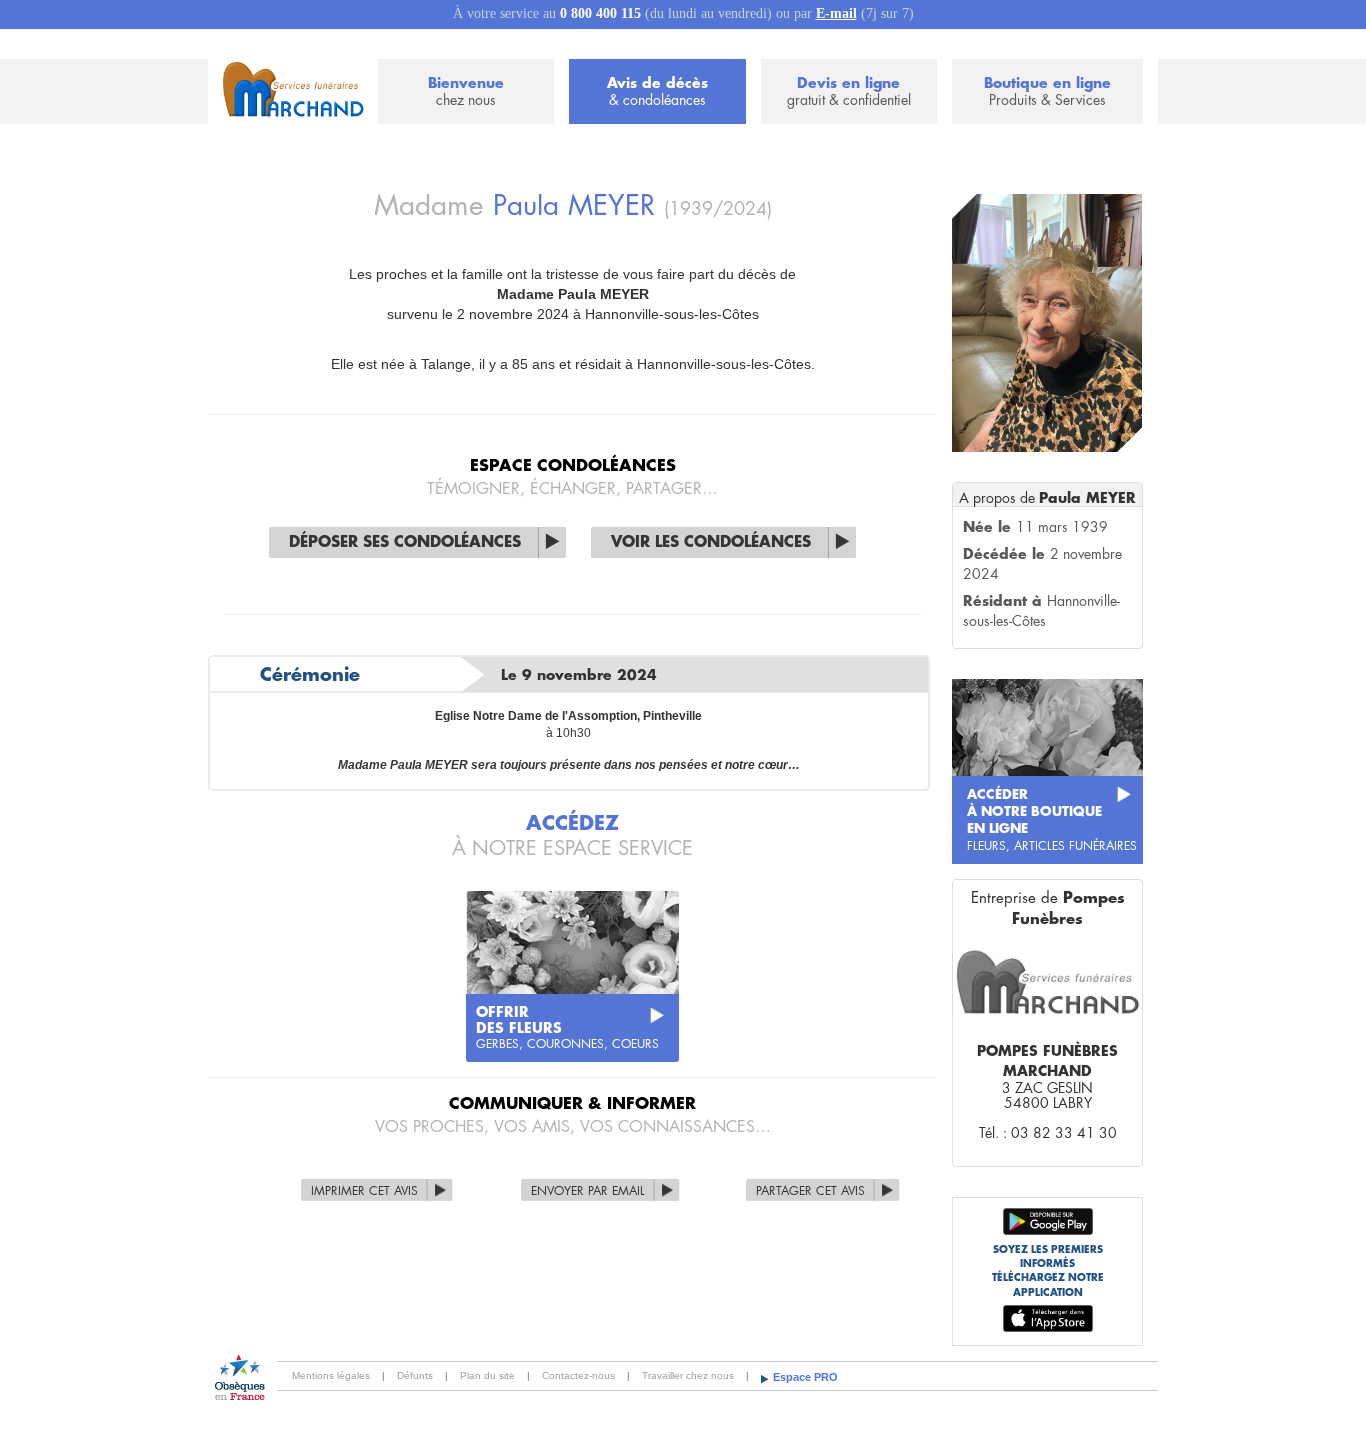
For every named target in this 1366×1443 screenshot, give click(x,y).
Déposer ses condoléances (405, 542)
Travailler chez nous (688, 1375)
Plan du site (487, 1375)
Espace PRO (805, 1377)
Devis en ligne (849, 91)
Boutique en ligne (1047, 91)
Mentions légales (331, 1375)
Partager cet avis (810, 1191)
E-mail (836, 13)
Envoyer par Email (588, 1191)
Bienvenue (466, 91)
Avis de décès (657, 91)
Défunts (415, 1375)
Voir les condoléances (711, 542)
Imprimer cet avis (364, 1191)
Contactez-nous (578, 1375)
